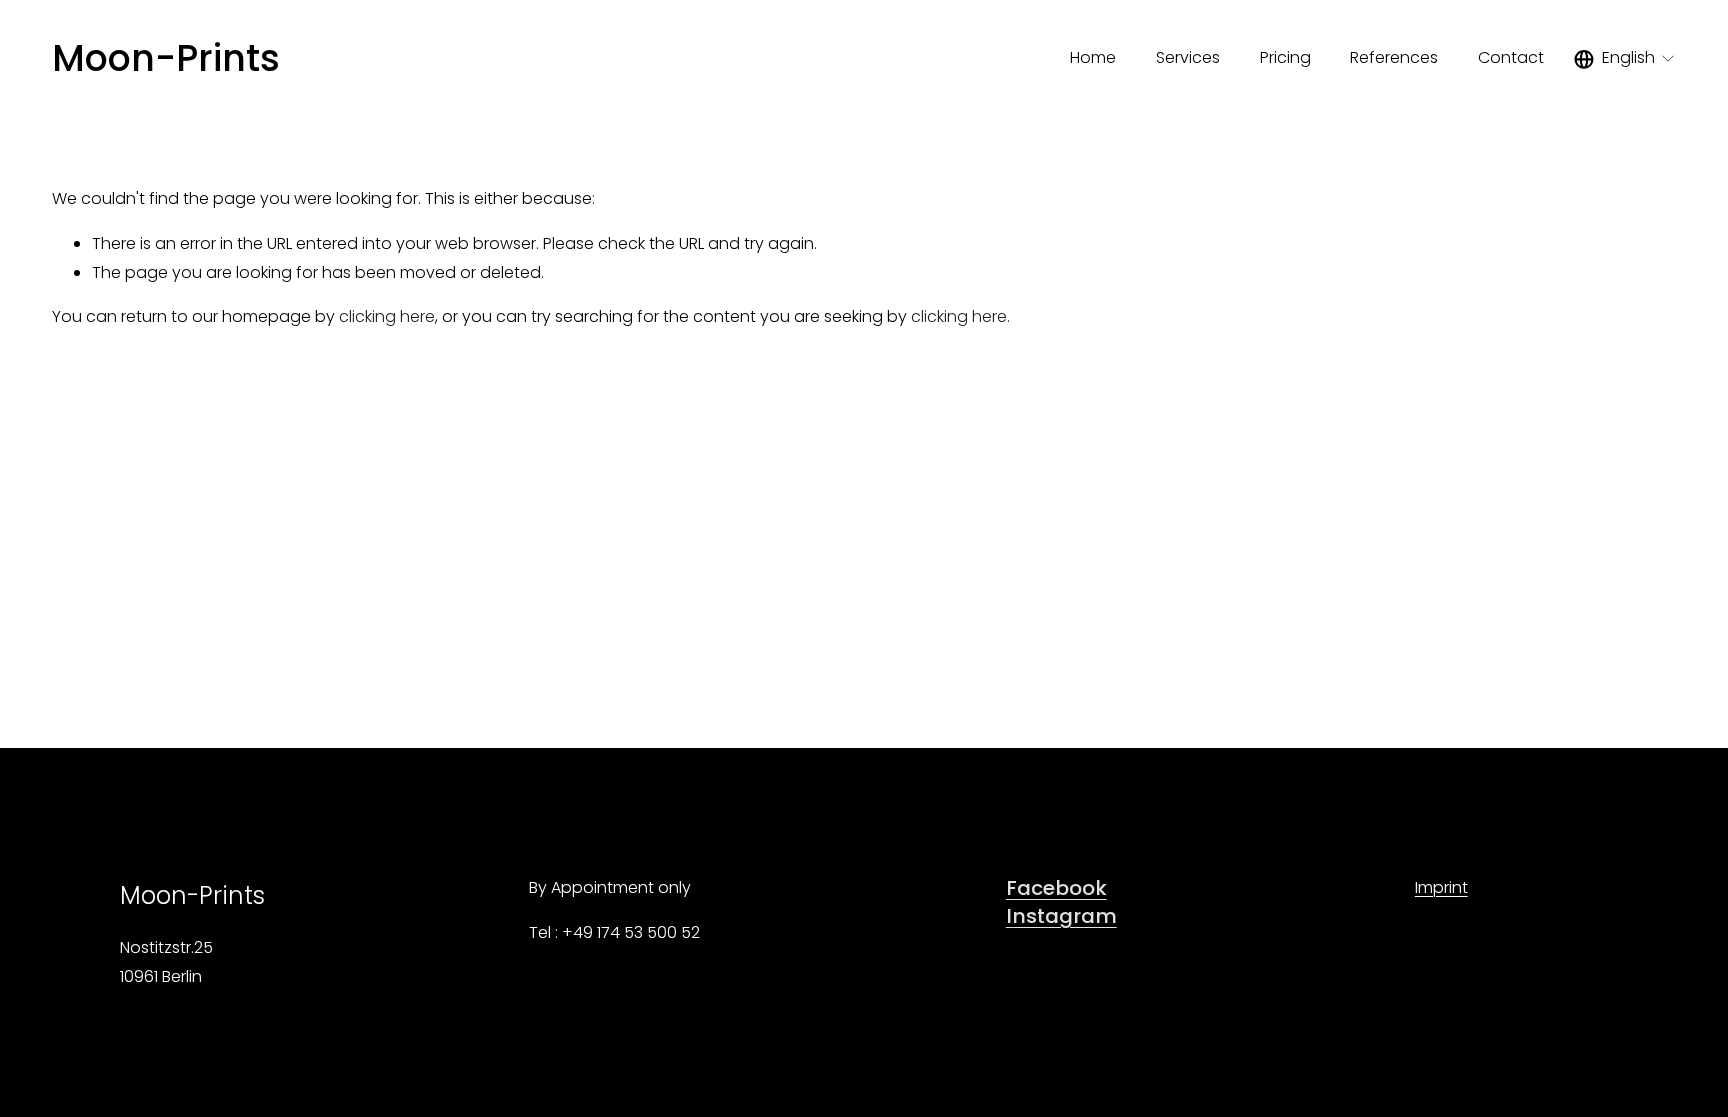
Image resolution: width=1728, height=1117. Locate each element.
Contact (1511, 57)
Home (1093, 57)
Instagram (1061, 916)
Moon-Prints (166, 58)
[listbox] (1625, 59)
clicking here (387, 316)
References (1394, 57)
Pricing (1285, 57)
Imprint (1441, 887)
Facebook (1056, 888)
